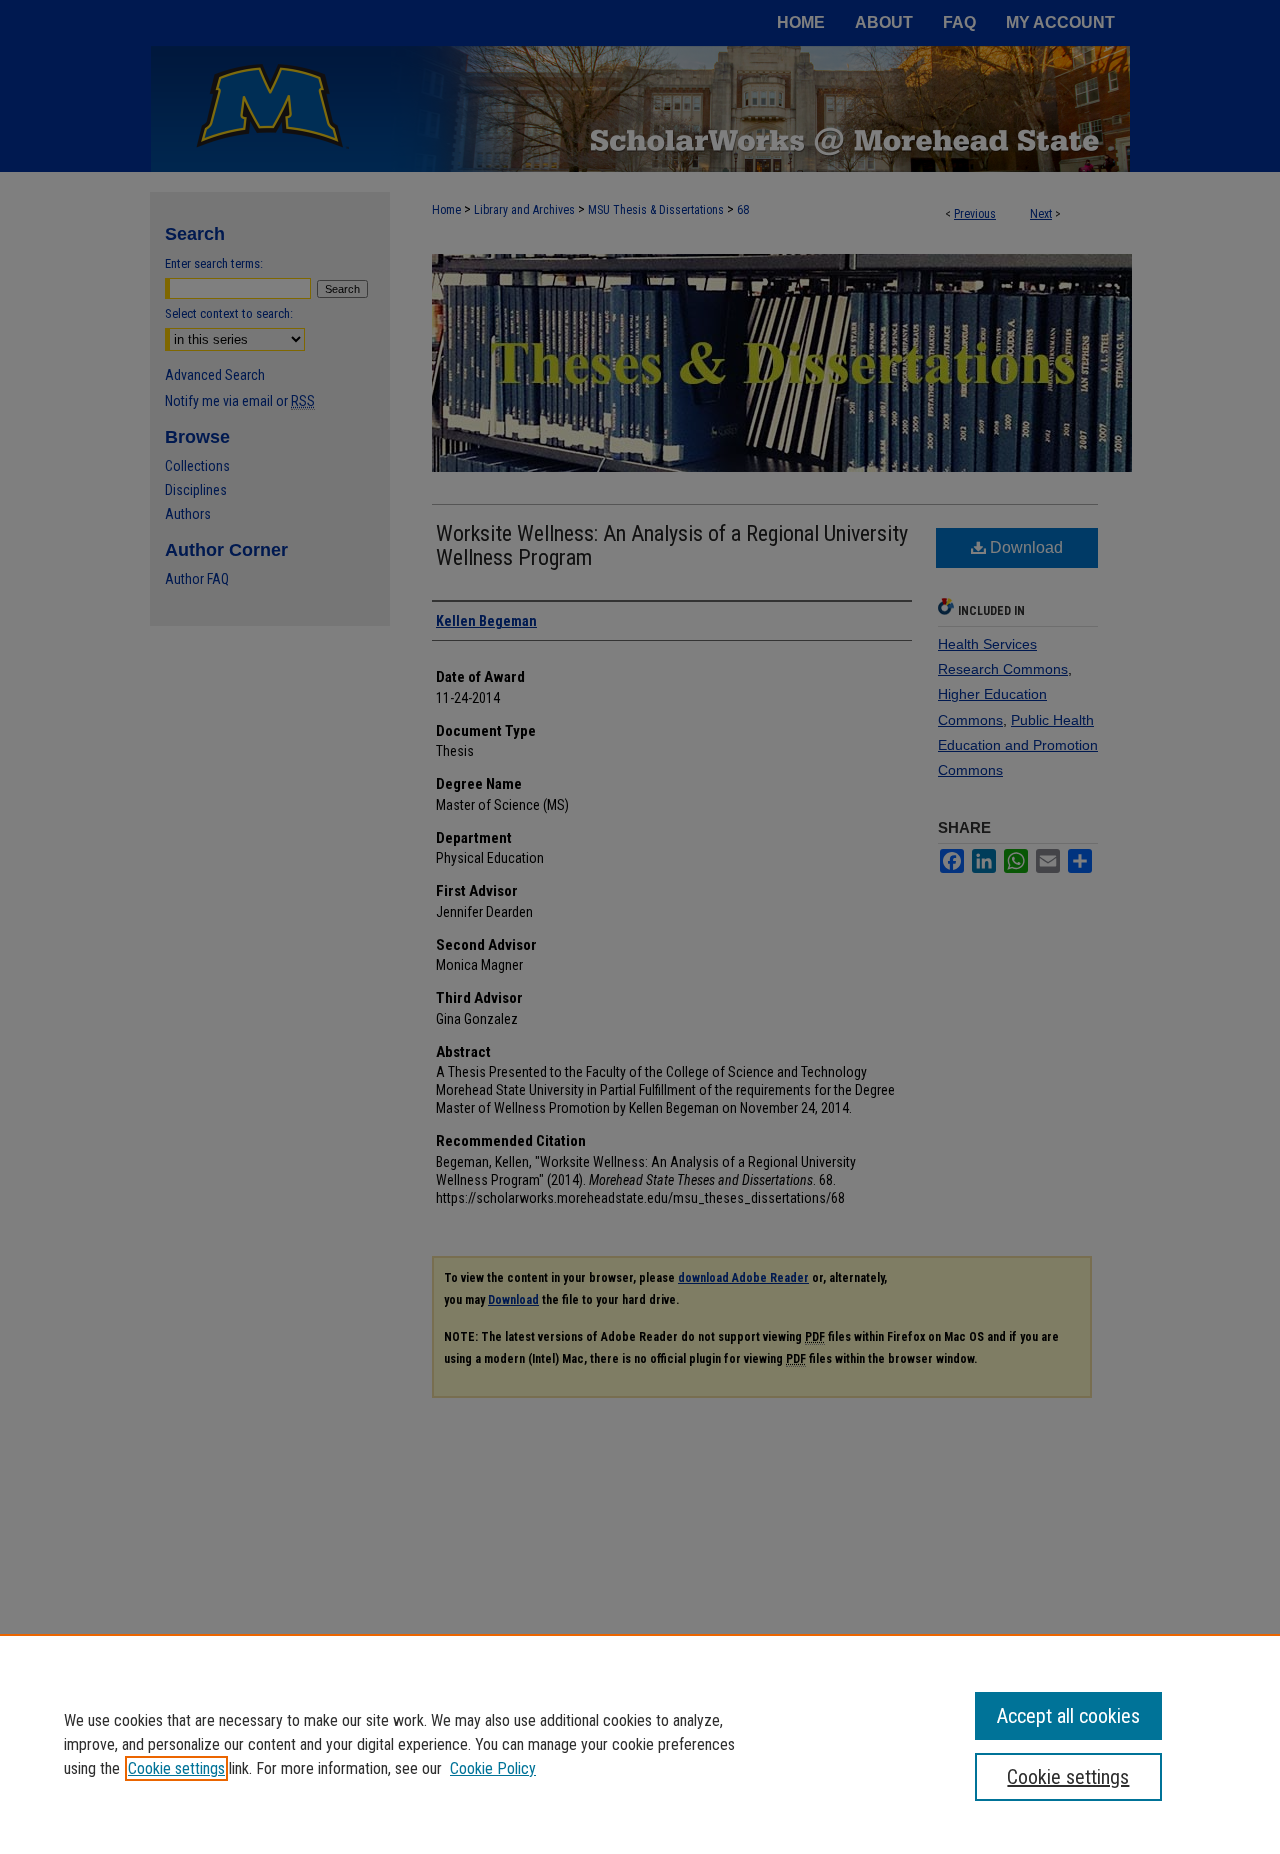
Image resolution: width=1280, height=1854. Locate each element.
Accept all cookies (1068, 1716)
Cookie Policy (493, 1768)
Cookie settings (176, 1768)
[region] (640, 1744)
